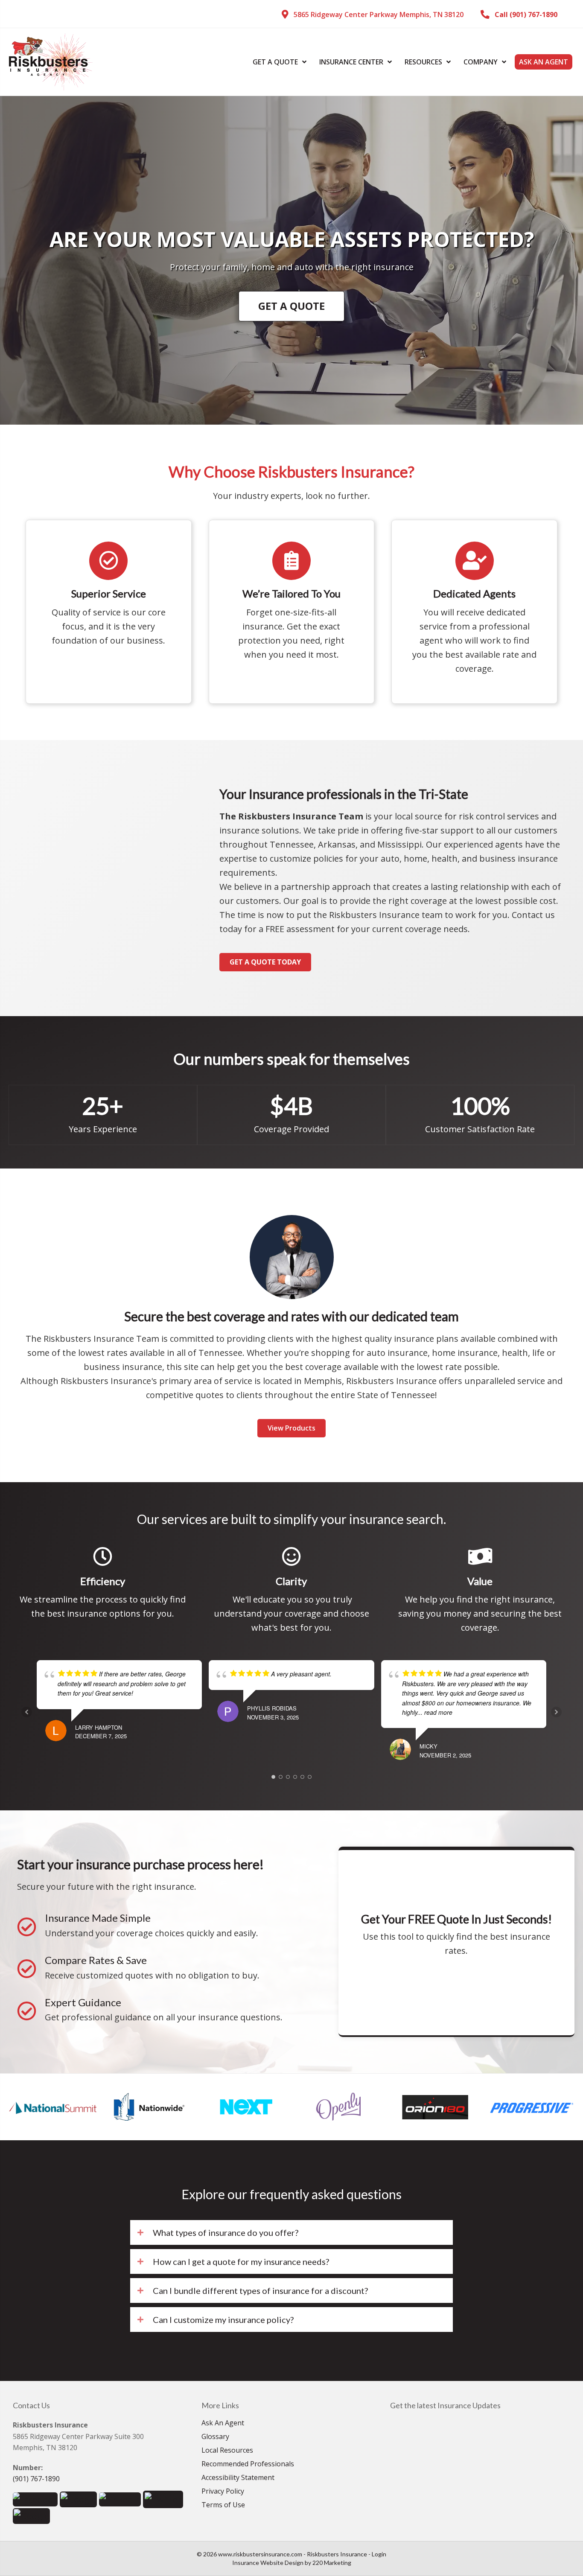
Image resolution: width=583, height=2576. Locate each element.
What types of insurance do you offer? (226, 2232)
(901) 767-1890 (36, 2479)
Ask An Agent (223, 2423)
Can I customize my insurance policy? (223, 2320)
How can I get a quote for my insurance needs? (241, 2261)
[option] (54, 2107)
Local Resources (227, 2451)
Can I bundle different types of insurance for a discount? (260, 2290)
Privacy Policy (223, 2492)
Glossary (215, 2437)
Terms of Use (223, 2505)
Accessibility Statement (238, 2478)
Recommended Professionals (248, 2464)
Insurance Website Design (268, 2563)
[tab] (291, 2232)
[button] (373, 15)
